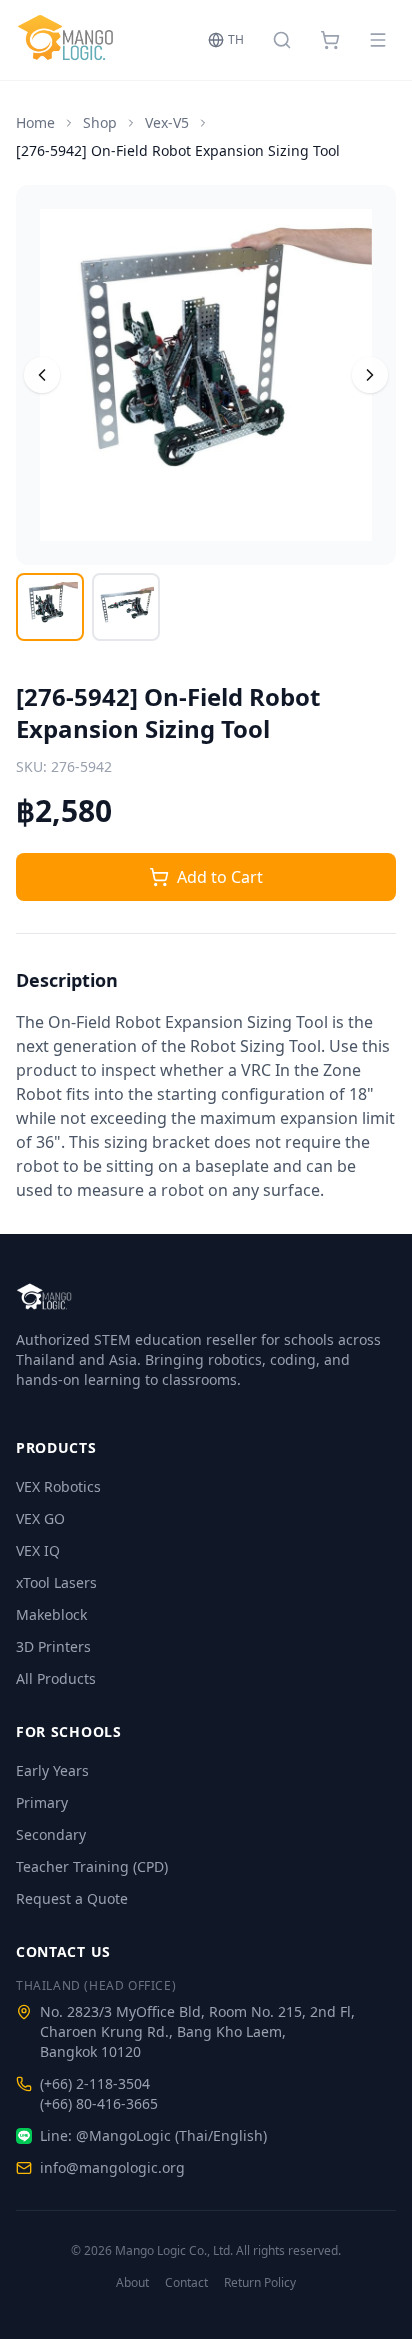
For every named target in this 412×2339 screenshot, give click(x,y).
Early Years (52, 1770)
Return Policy (260, 2283)
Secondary (51, 1834)
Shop (100, 122)
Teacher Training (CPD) (92, 1866)
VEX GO (40, 1518)
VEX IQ (38, 1550)
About (132, 2283)
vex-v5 (167, 122)
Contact (186, 2283)
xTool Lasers (56, 1582)
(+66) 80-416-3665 (99, 2103)
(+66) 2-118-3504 (95, 2083)
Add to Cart (220, 877)
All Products (56, 1678)
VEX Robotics (58, 1486)
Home (35, 122)
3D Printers (53, 1646)
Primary (42, 1802)
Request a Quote (72, 1898)
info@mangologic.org (112, 2167)
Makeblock (51, 1614)
